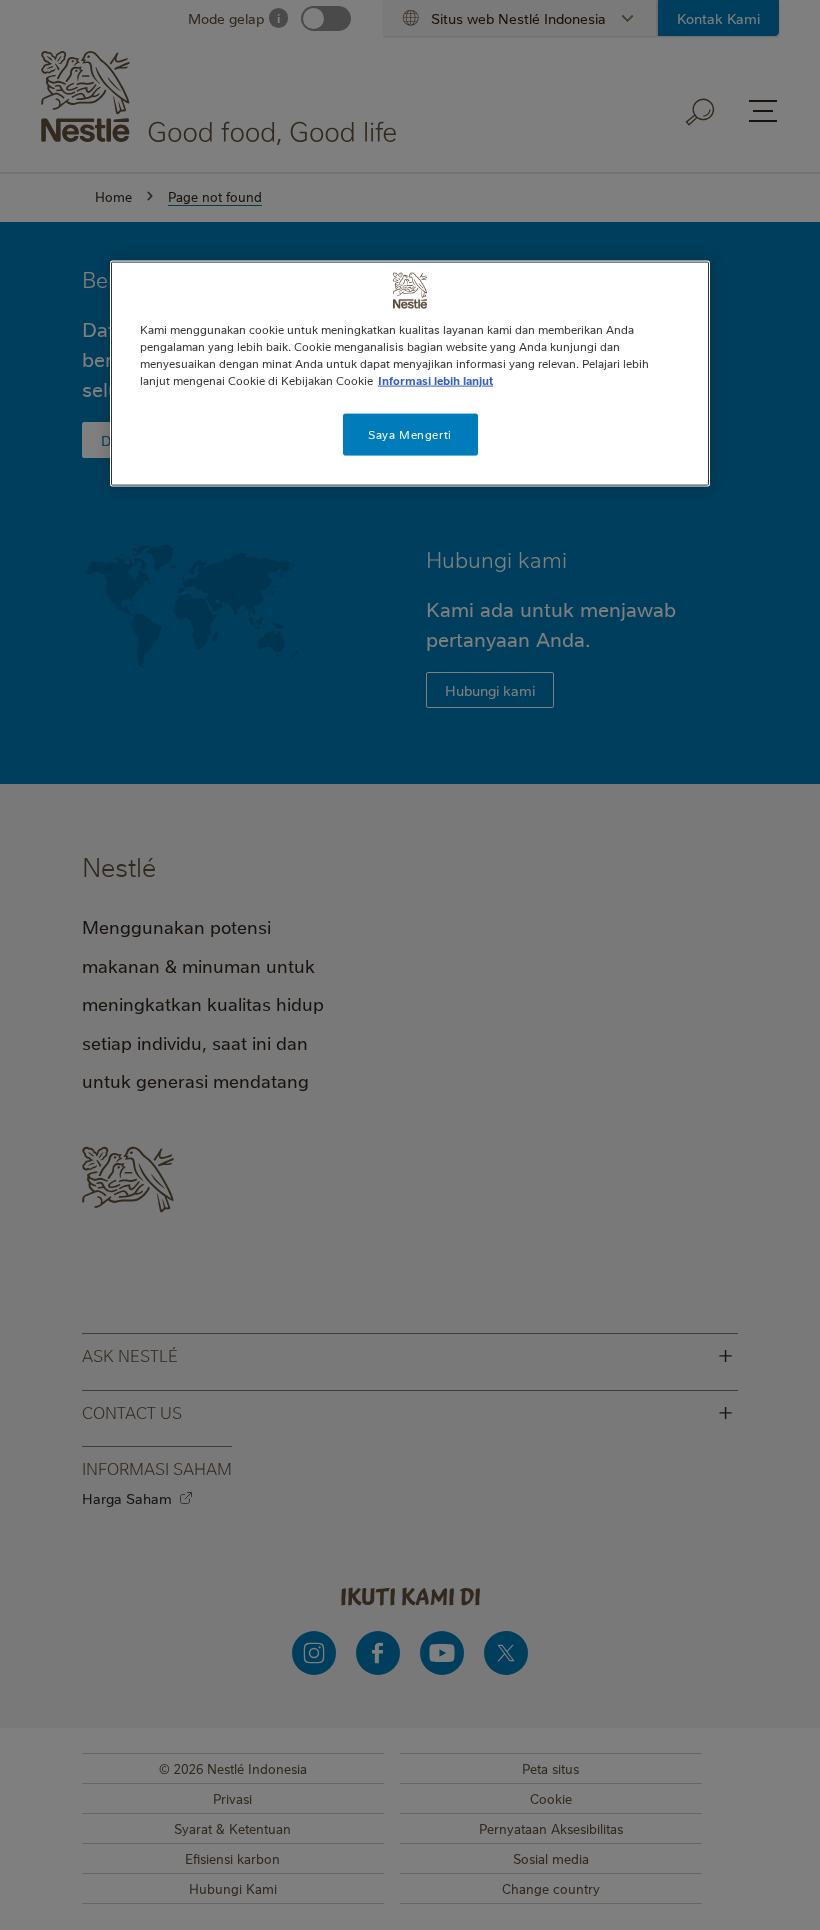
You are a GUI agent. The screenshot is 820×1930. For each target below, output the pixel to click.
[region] (410, 373)
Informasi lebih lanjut (435, 379)
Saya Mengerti (409, 433)
